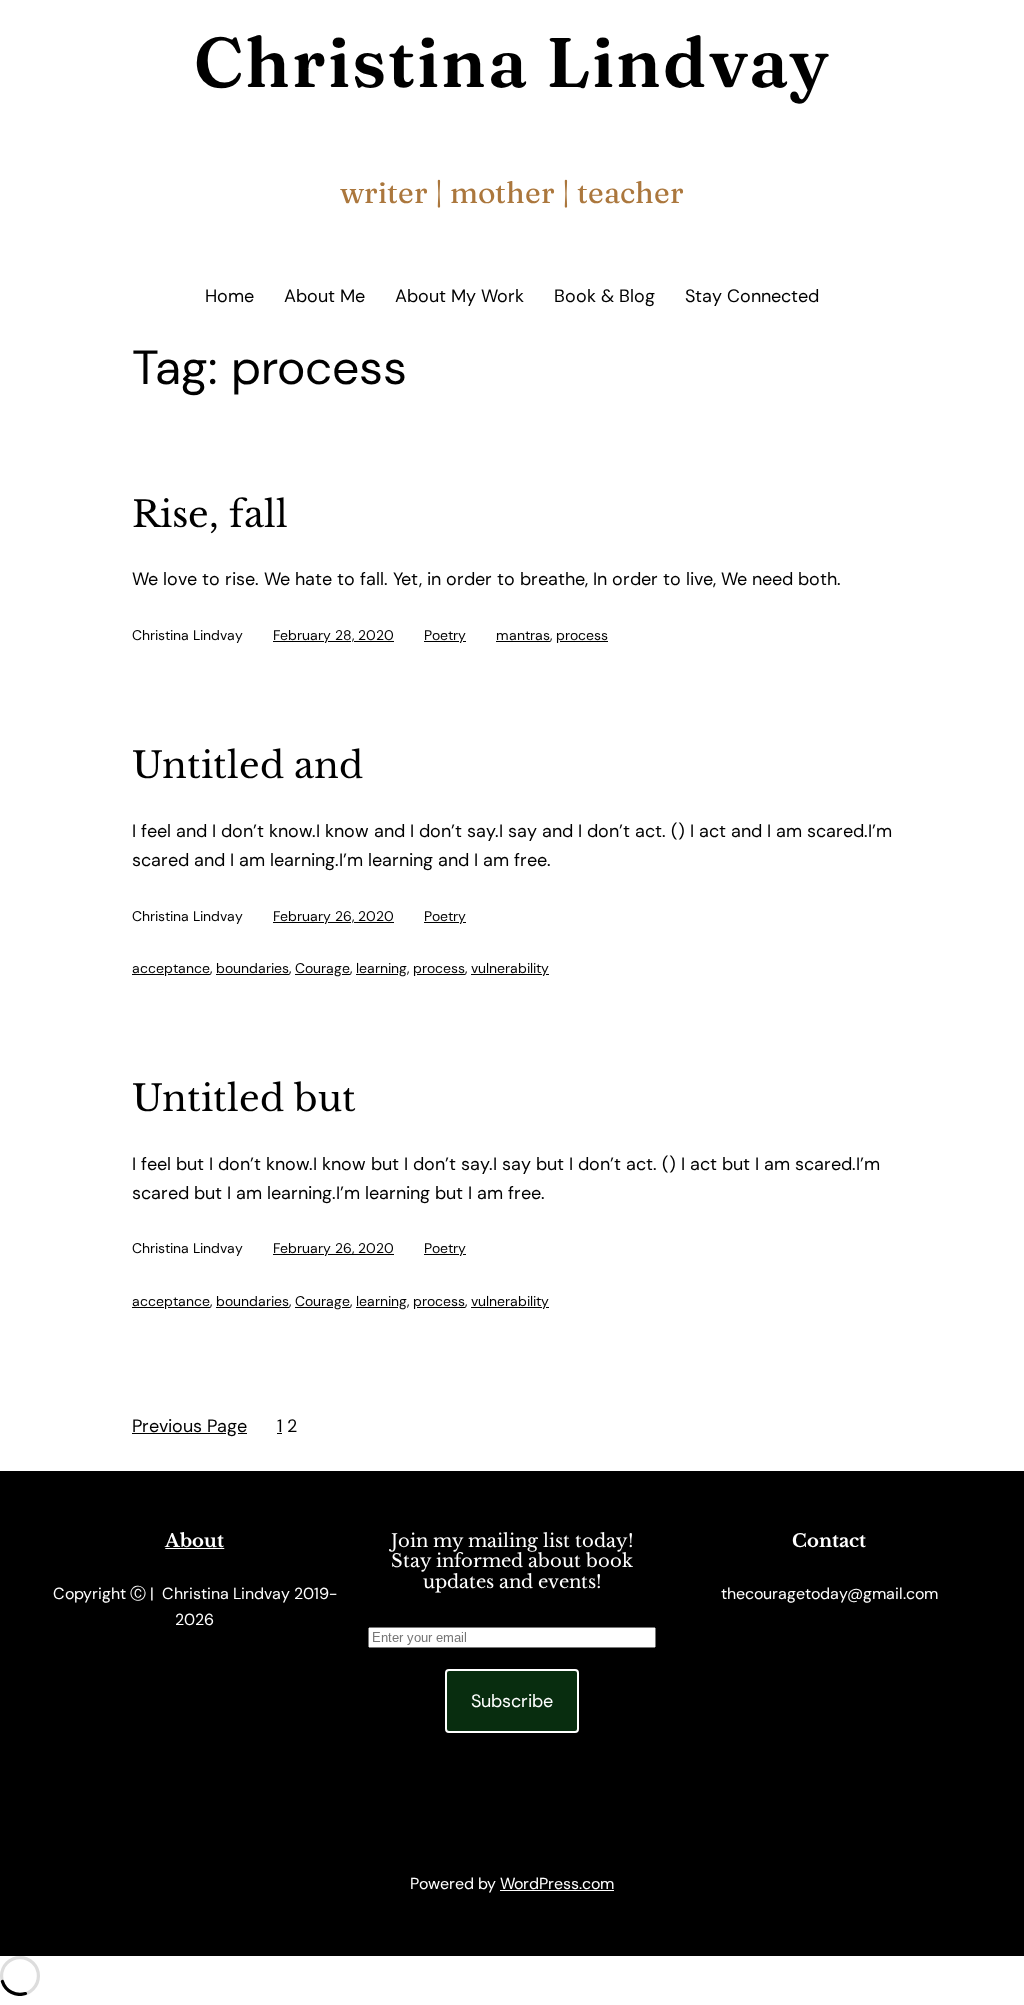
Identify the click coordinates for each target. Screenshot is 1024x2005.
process (582, 635)
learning (381, 968)
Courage (322, 968)
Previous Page (189, 1426)
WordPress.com (557, 1883)
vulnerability (510, 968)
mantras (523, 635)
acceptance (171, 968)
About (194, 1541)
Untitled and (247, 766)
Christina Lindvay (512, 62)
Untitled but (244, 1099)
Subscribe (512, 1701)
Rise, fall (210, 515)
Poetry (445, 635)
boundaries (252, 968)
